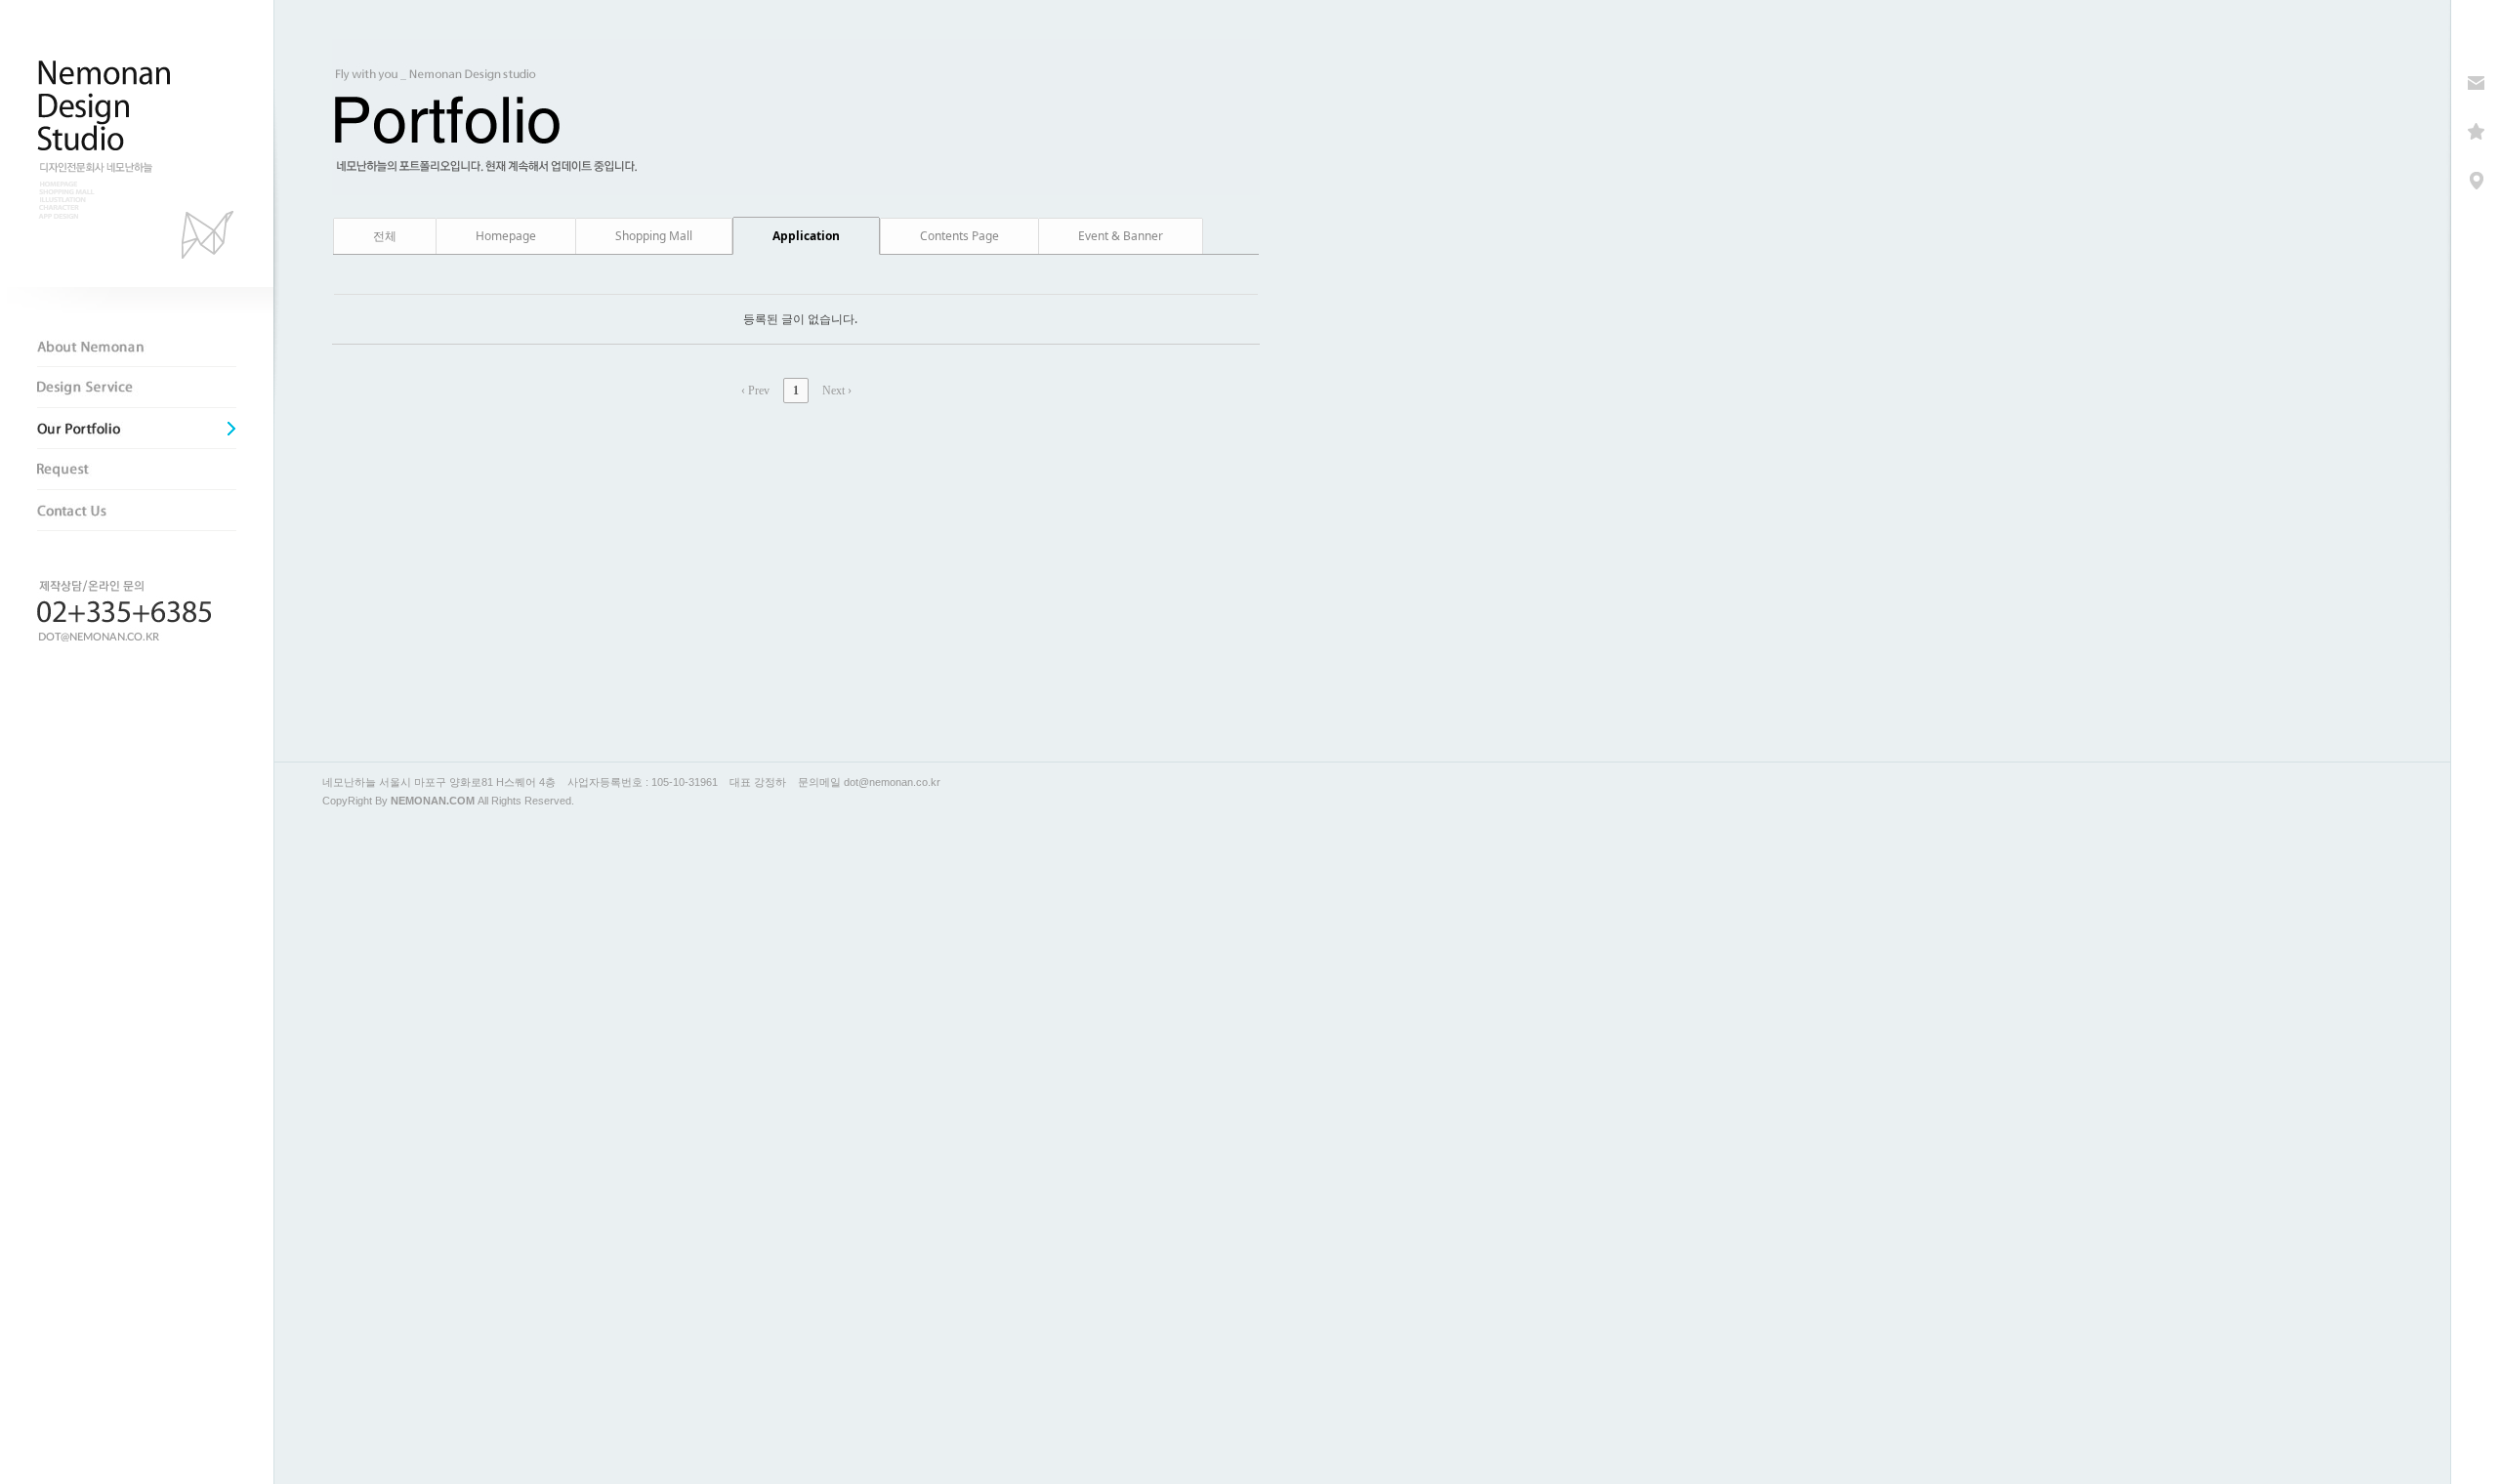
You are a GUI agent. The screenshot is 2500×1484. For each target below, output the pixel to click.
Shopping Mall (654, 236)
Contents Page (959, 236)
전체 (385, 236)
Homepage (506, 236)
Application (806, 236)
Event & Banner (1121, 236)
